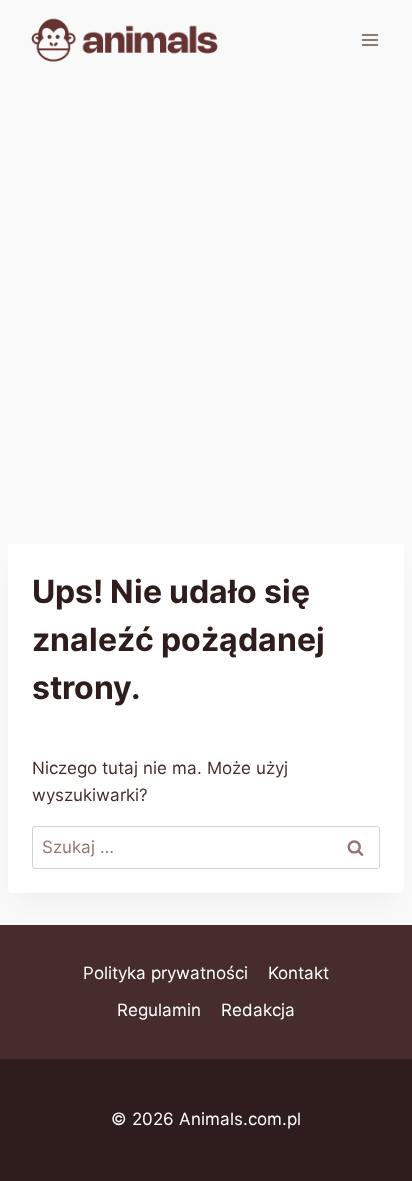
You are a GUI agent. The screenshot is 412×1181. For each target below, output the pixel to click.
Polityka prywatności (165, 973)
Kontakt (298, 973)
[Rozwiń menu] (369, 39)
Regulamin (159, 1010)
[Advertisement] (206, 296)
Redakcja (258, 1010)
